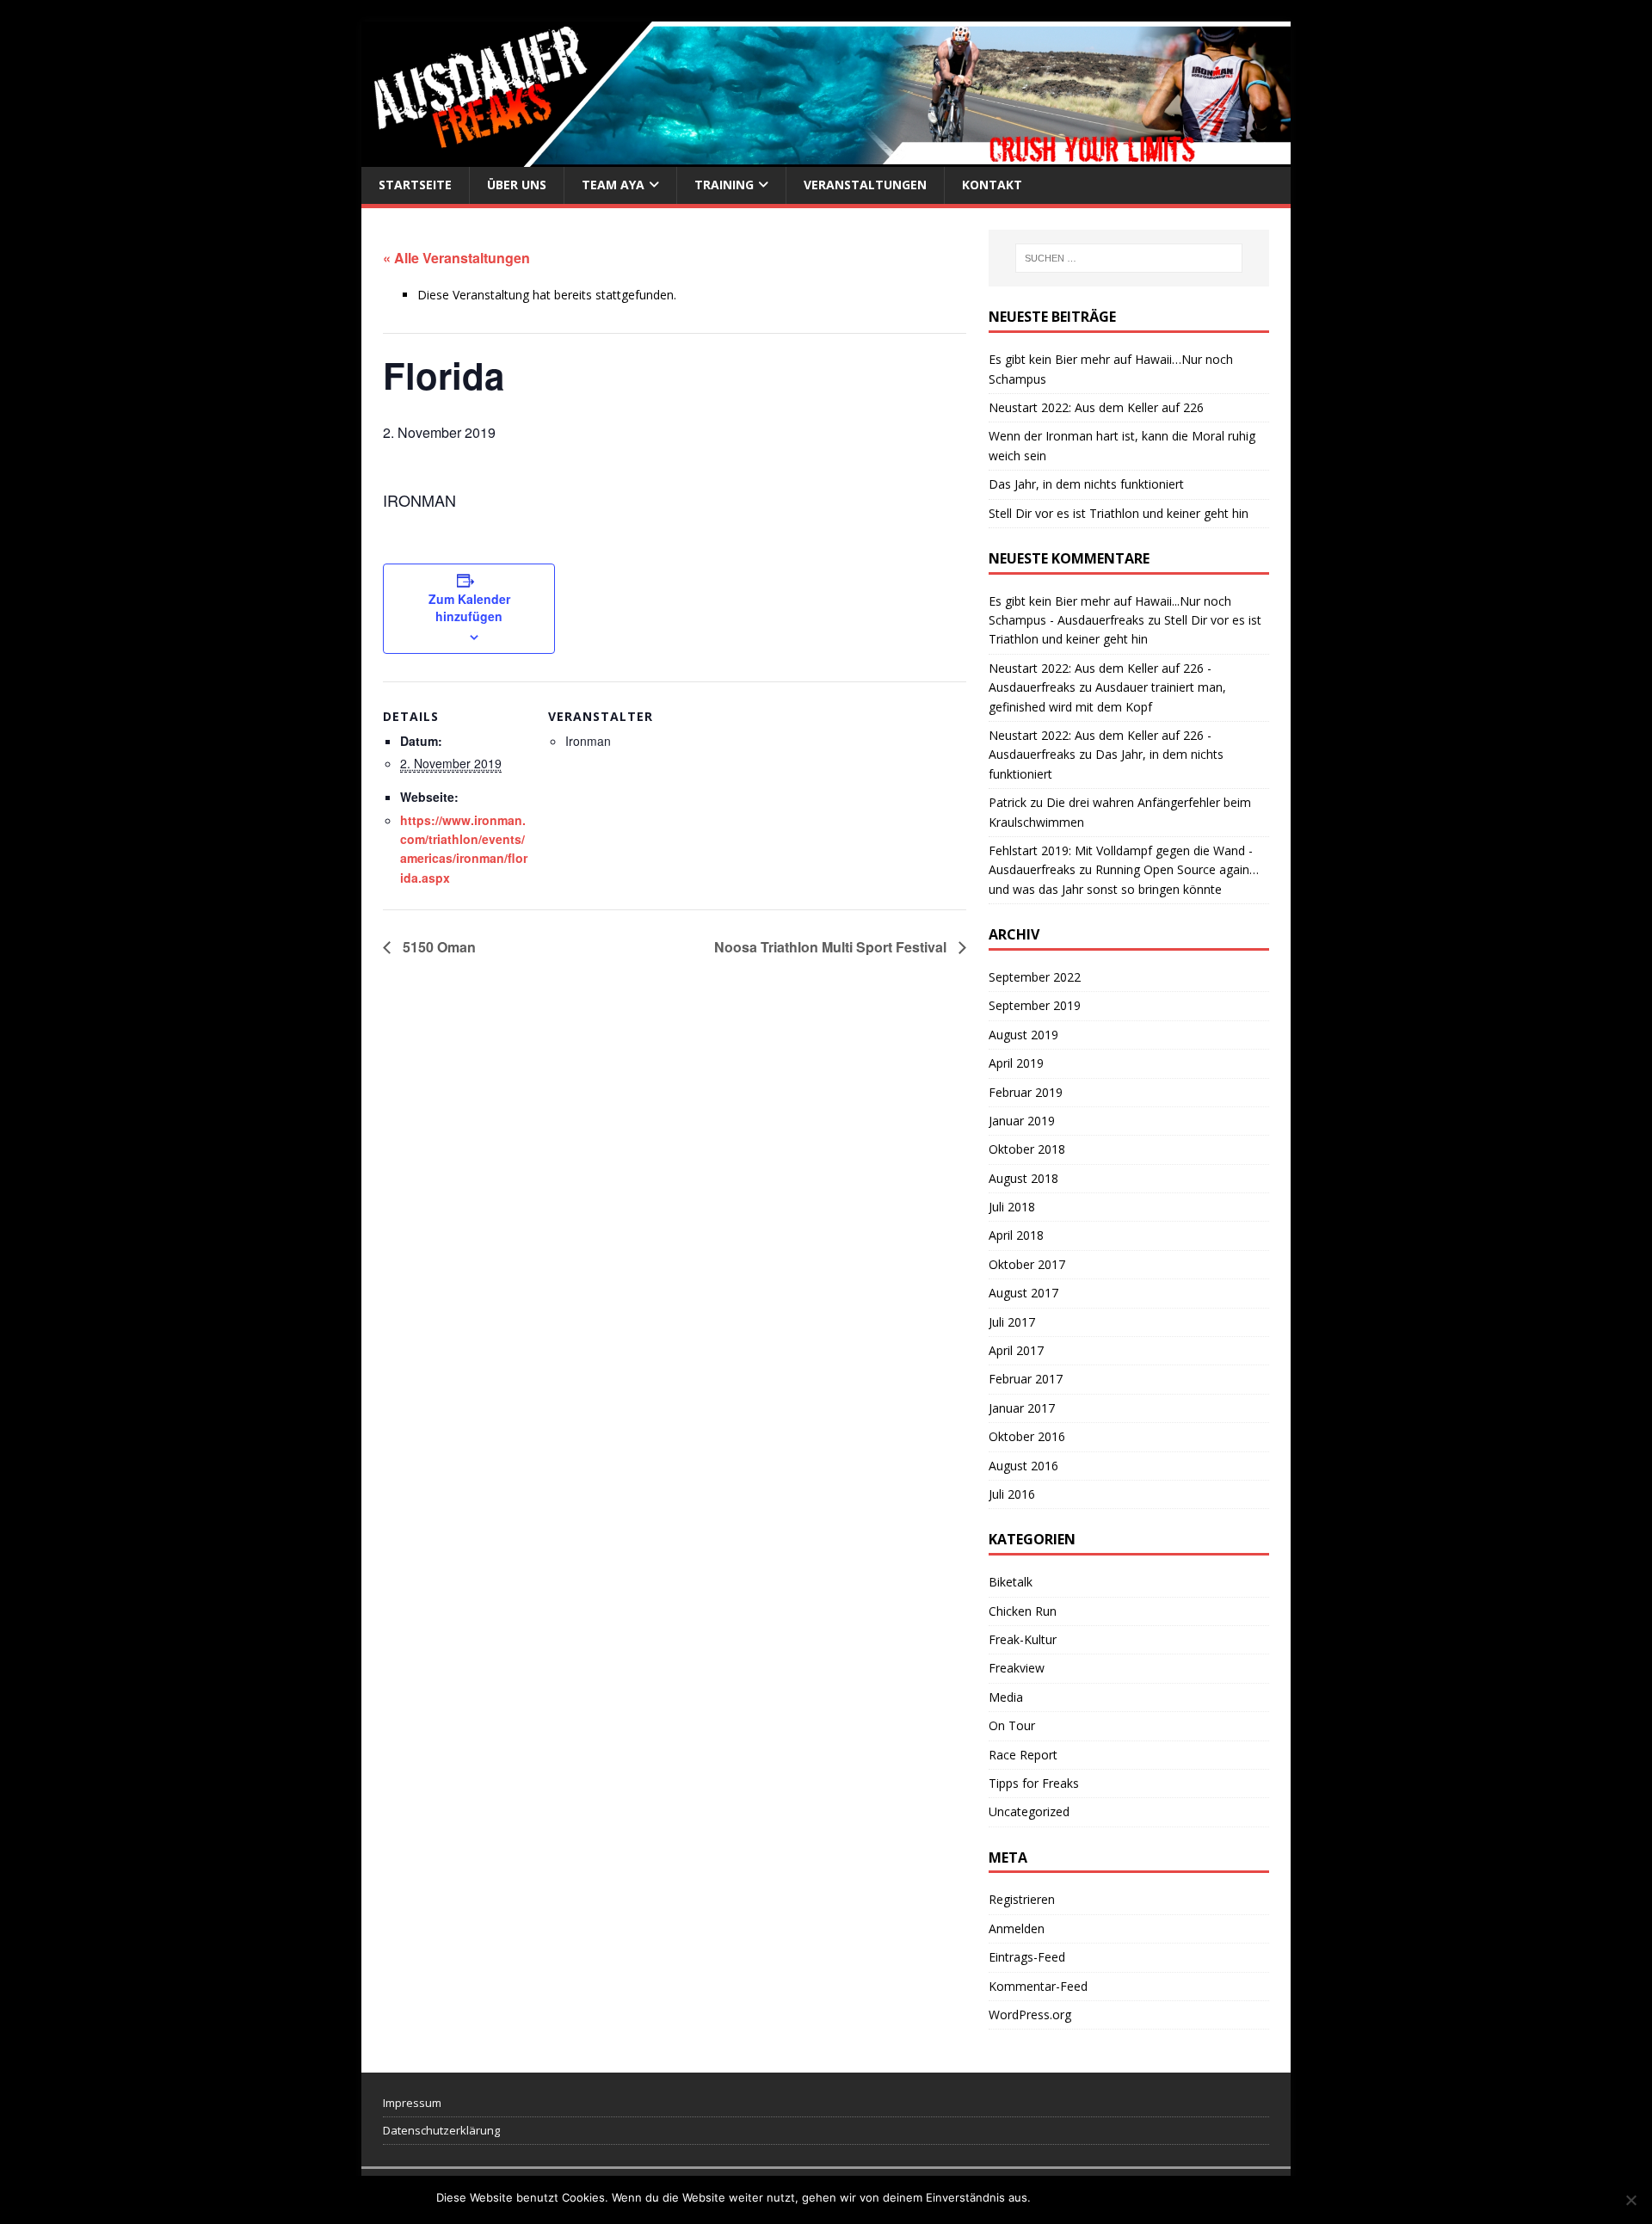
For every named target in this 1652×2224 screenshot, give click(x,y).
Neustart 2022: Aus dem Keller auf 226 (1096, 407)
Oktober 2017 (1027, 1264)
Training (724, 185)
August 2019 (1023, 1035)
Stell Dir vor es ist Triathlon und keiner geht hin (1119, 513)
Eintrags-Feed (1027, 1957)
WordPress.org (1030, 2015)
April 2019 (1016, 1063)
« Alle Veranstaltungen (456, 258)
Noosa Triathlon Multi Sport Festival (832, 947)
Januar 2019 (1022, 1121)
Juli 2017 (1012, 1322)
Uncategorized (1029, 1811)
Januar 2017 (1022, 1408)
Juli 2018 (1012, 1207)
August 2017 (1023, 1293)
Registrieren (1022, 1899)
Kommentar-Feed (1038, 1986)
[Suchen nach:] (1129, 258)
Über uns (517, 185)
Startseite (415, 185)
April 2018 (1016, 1235)
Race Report (1023, 1755)
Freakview (1017, 1668)
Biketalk (1011, 1582)
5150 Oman (438, 947)
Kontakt (992, 185)
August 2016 (1023, 1466)
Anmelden (1017, 1928)
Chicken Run (1023, 1611)
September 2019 (1035, 1005)
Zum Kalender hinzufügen (469, 607)
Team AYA (613, 185)
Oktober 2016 (1027, 1436)
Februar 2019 (1026, 1092)
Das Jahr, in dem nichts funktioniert (1086, 484)
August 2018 (1023, 1178)
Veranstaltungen (865, 185)
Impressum (412, 2103)
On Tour (1012, 1725)
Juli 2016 (1012, 1494)
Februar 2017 (1026, 1379)
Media (1006, 1697)
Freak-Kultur (1023, 1639)
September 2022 (1035, 977)
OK (1047, 2197)
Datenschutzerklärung (441, 2130)
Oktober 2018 (1027, 1149)
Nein (1076, 2197)
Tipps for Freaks (1034, 1783)
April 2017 (1016, 1350)
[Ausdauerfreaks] (826, 157)
